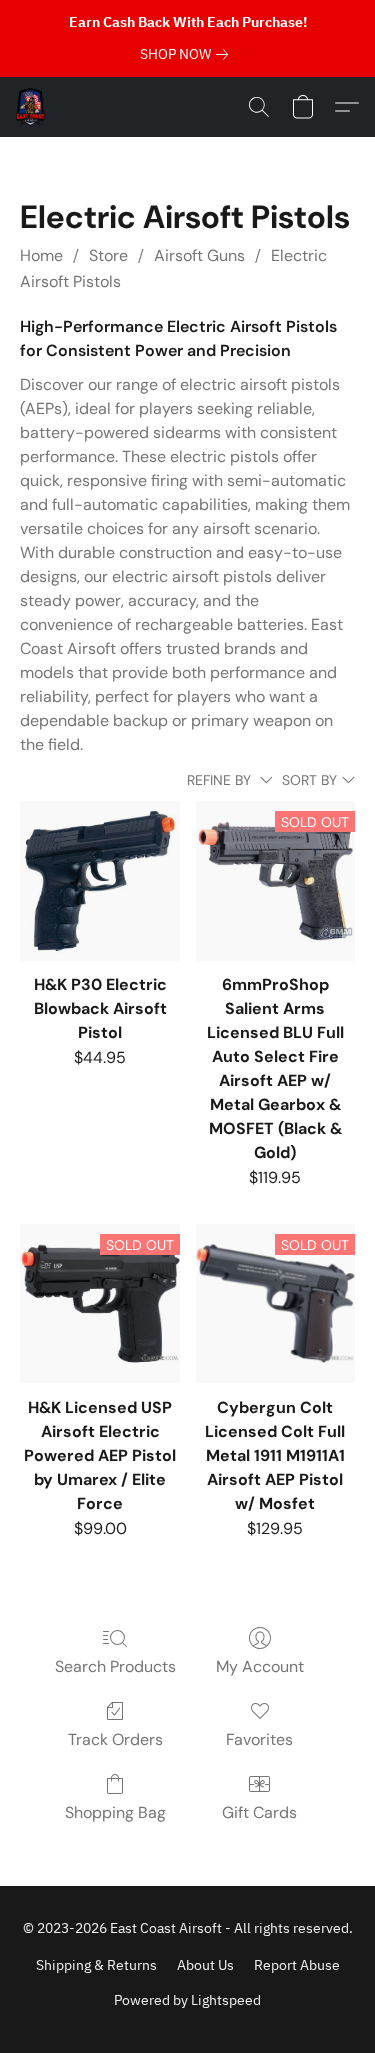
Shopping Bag (115, 1812)
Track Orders (115, 1739)
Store (108, 255)
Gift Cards (259, 1812)
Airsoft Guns (199, 255)
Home (41, 255)
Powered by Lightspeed (187, 2000)
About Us (205, 1965)
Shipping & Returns (96, 1965)
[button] (31, 107)
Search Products (115, 1666)
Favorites (259, 1739)
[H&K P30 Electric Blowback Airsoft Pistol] (99, 880)
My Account (260, 1666)
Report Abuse (297, 1965)
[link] (188, 54)
